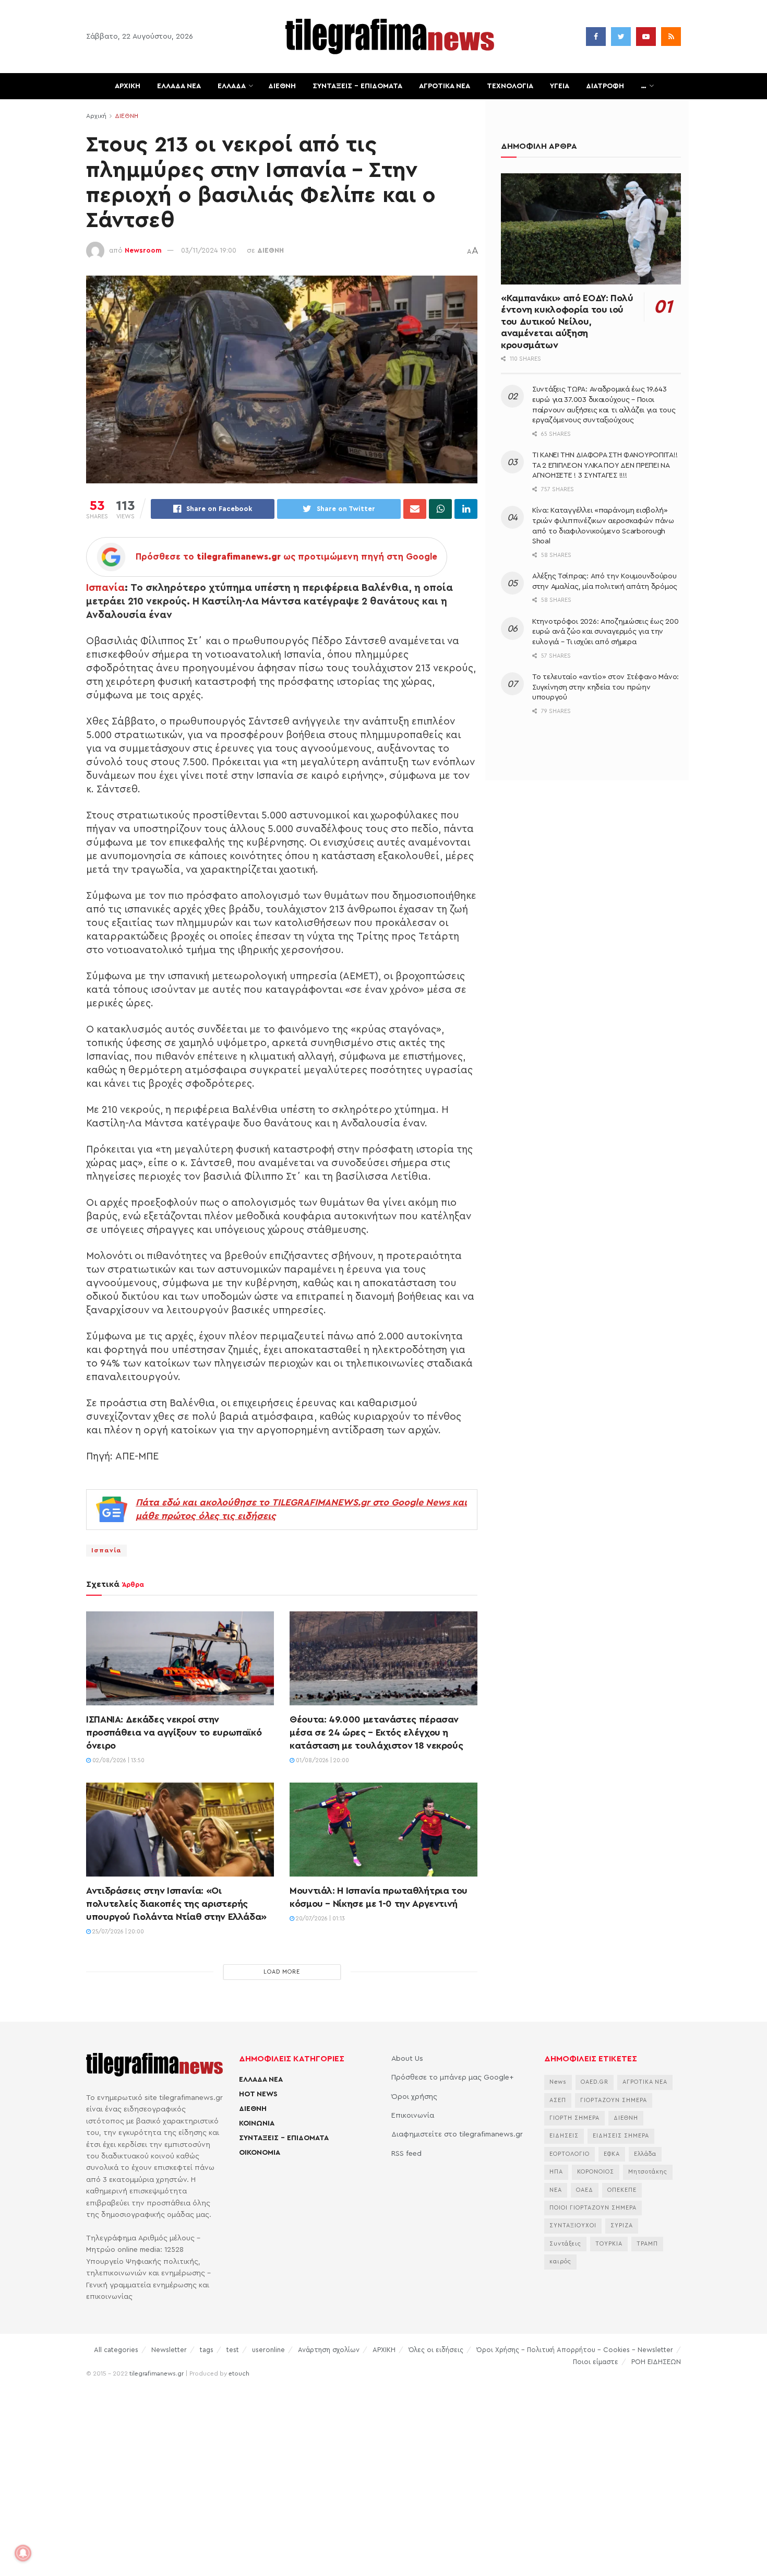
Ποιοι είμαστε (596, 2362)
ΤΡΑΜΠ (647, 2244)
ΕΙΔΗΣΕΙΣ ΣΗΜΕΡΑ (621, 2136)
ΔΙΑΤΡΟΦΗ (605, 86)
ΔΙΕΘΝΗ (282, 86)
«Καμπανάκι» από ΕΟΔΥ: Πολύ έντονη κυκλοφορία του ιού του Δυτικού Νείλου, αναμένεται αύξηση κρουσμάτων (567, 322)
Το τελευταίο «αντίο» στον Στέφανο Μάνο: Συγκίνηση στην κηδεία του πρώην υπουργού (606, 687)
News (558, 2082)
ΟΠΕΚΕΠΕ (622, 2190)
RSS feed (406, 2154)
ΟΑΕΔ (585, 2190)
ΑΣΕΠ (558, 2100)
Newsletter (169, 2350)
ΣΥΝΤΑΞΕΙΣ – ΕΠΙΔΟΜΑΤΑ (357, 86)
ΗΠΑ (556, 2172)
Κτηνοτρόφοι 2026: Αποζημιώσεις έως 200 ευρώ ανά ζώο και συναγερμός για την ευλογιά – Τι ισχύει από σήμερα (605, 632)
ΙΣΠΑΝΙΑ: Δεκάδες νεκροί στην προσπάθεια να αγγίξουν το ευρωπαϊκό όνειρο (174, 1732)
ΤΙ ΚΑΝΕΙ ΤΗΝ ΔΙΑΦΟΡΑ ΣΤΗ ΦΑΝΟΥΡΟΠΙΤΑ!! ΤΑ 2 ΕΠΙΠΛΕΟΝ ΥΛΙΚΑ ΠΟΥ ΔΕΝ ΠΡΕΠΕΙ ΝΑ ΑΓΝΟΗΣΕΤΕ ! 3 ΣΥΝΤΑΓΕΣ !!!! (605, 465)
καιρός (560, 2262)
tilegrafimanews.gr (157, 2373)
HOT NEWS (258, 2094)
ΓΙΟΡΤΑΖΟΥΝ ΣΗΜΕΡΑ (614, 2100)
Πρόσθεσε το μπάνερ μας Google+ (452, 2078)
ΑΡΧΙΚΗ (128, 86)
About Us (407, 2059)
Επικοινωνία (413, 2116)
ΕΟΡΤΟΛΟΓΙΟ (570, 2154)
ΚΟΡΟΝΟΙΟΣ (596, 2172)
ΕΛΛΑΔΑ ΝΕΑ (179, 86)
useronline (268, 2350)
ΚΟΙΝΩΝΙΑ (257, 2123)
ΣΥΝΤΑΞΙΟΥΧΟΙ (573, 2225)
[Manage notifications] (23, 2553)
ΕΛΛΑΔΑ (232, 86)
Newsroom (143, 250)
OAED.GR (595, 2082)
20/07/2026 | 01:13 (320, 1919)
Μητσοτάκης (648, 2172)
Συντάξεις (565, 2244)
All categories (116, 2350)
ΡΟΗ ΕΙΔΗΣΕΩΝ (656, 2362)
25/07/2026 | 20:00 (117, 1932)
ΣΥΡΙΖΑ (622, 2225)
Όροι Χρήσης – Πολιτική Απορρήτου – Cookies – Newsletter (575, 2350)
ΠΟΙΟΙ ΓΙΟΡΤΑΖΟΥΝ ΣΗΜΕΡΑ (593, 2208)
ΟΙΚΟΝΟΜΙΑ (260, 2153)
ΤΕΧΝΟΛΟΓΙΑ (510, 86)
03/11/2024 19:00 (209, 250)
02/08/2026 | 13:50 (118, 1760)
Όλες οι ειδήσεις (436, 2350)
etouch (239, 2373)
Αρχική (96, 116)
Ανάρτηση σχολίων (329, 2350)
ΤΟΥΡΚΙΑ (609, 2244)
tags (207, 2350)
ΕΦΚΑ (612, 2154)
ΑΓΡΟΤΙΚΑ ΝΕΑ (445, 86)
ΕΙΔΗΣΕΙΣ (564, 2136)
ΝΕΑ (556, 2190)
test (233, 2350)
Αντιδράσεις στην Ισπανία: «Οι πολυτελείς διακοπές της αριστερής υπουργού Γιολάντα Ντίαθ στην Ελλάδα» (176, 1904)
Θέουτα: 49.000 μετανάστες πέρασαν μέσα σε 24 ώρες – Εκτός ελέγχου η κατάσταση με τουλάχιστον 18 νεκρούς (376, 1732)
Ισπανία (105, 588)
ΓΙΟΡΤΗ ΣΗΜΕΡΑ (574, 2118)
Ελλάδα (645, 2154)
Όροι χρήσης (414, 2097)
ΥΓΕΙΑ (560, 86)
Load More (282, 1972)
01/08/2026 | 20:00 (322, 1760)
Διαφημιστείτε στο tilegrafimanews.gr (457, 2134)
